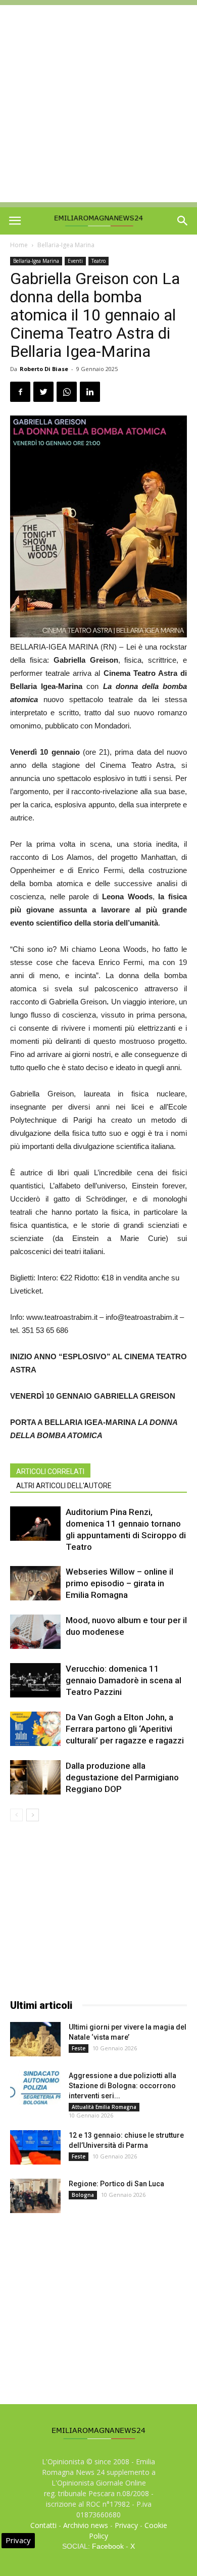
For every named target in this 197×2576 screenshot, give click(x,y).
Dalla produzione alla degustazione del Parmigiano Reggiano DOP (122, 1777)
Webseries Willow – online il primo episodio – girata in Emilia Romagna (119, 1583)
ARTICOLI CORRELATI (50, 1471)
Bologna (83, 2195)
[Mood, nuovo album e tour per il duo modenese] (35, 1632)
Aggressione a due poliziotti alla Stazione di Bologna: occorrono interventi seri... (122, 2086)
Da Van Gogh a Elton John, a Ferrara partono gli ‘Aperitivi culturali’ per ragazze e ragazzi (125, 1729)
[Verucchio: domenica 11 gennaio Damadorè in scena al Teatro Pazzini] (35, 1681)
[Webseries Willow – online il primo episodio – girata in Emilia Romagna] (35, 1583)
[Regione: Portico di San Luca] (35, 2196)
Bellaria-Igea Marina (66, 245)
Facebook (108, 2546)
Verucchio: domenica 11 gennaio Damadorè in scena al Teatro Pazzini (124, 1680)
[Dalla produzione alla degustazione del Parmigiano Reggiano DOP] (35, 1778)
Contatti (43, 2525)
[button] (183, 221)
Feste (79, 2048)
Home (19, 245)
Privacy (126, 2525)
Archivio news (86, 2525)
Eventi (75, 261)
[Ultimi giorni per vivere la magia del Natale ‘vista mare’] (35, 2039)
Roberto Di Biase (44, 369)
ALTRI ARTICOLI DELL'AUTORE (64, 1486)
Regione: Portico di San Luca (116, 2184)
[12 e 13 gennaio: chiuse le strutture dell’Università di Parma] (35, 2148)
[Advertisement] (98, 104)
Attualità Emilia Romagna (104, 2107)
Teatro (98, 261)
